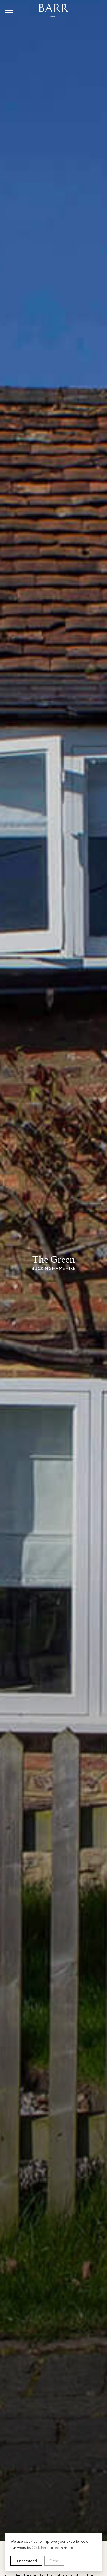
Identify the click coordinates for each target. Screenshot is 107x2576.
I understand (26, 2561)
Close (54, 2561)
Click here (40, 2547)
